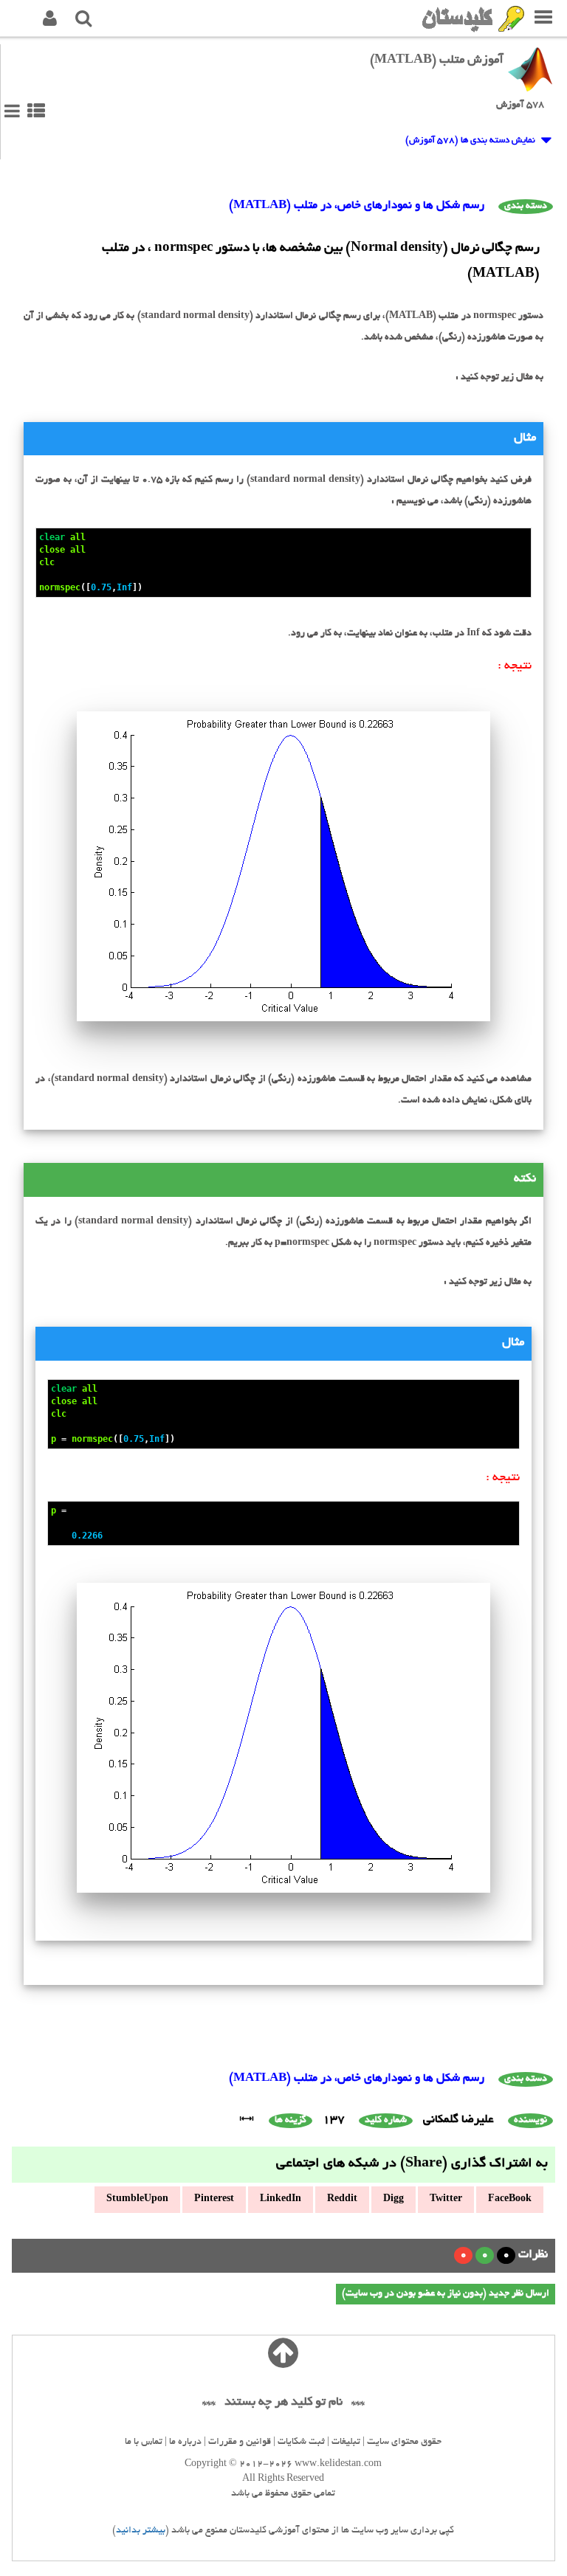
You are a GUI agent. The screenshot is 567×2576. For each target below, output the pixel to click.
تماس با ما (144, 2442)
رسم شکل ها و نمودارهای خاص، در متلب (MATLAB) (357, 206)
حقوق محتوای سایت (404, 2442)
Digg (394, 2200)
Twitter (446, 2200)
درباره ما (185, 2442)
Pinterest (214, 2200)
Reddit (342, 2200)
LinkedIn (281, 2200)
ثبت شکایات (301, 2442)
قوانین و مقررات (240, 2442)
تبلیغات (346, 2442)
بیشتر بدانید (141, 2531)
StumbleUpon (137, 2200)
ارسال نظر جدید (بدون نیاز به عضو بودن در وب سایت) (446, 2294)
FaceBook (510, 2200)
